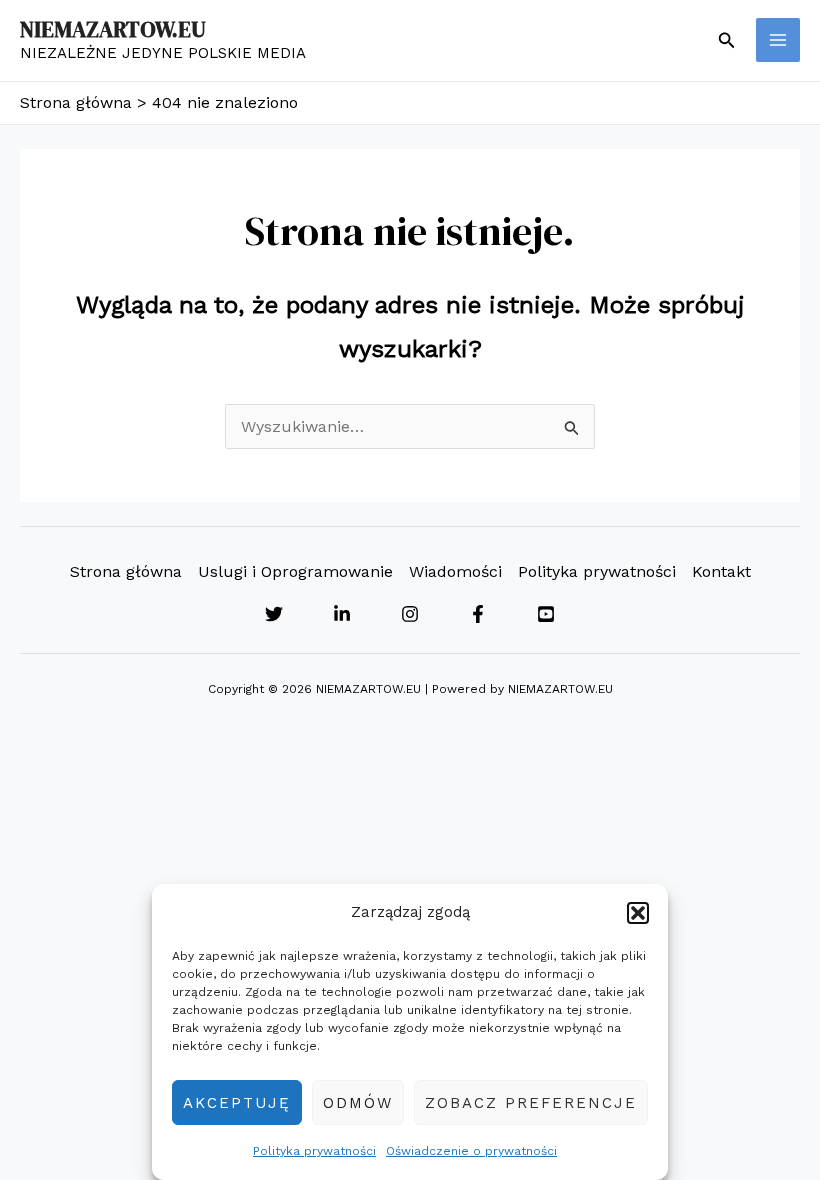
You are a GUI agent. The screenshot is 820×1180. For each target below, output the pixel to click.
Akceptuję (237, 1103)
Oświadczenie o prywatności (471, 1151)
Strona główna (126, 571)
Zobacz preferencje (531, 1103)
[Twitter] (274, 614)
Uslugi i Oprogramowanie (295, 571)
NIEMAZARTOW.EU (113, 29)
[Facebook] (478, 614)
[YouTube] (546, 614)
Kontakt (721, 571)
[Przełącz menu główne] (778, 40)
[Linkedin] (342, 614)
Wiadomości (455, 571)
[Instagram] (410, 614)
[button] (638, 913)
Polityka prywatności (314, 1151)
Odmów (358, 1103)
